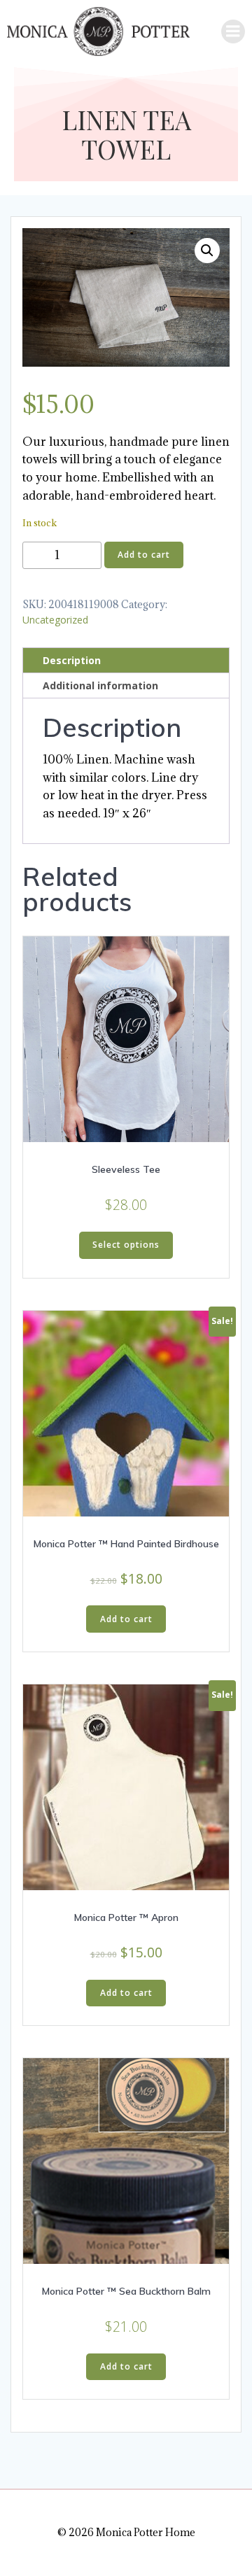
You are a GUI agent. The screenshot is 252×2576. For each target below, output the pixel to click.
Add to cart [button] (126, 1619)
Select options (126, 1245)
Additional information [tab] (100, 685)
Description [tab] (72, 660)
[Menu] (233, 31)
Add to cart (144, 555)
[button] (207, 251)
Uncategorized (55, 620)
